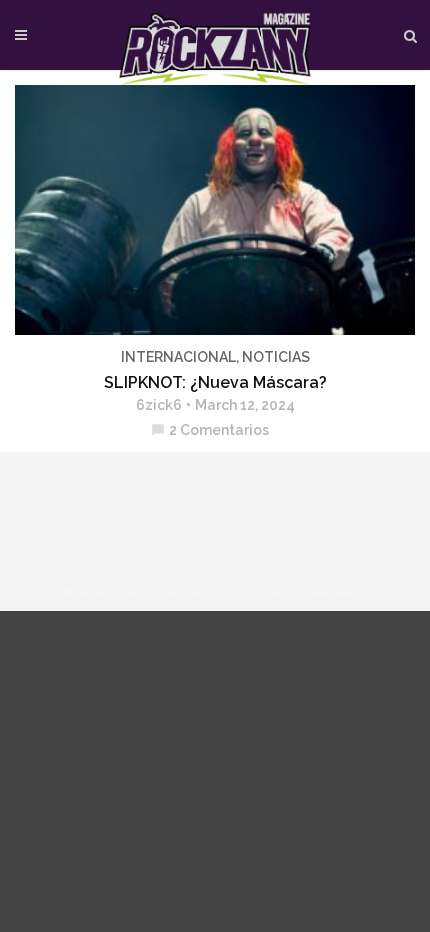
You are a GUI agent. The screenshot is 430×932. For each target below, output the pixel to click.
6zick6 (159, 405)
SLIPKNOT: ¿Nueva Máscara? (215, 382)
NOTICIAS (276, 357)
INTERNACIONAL (178, 357)
